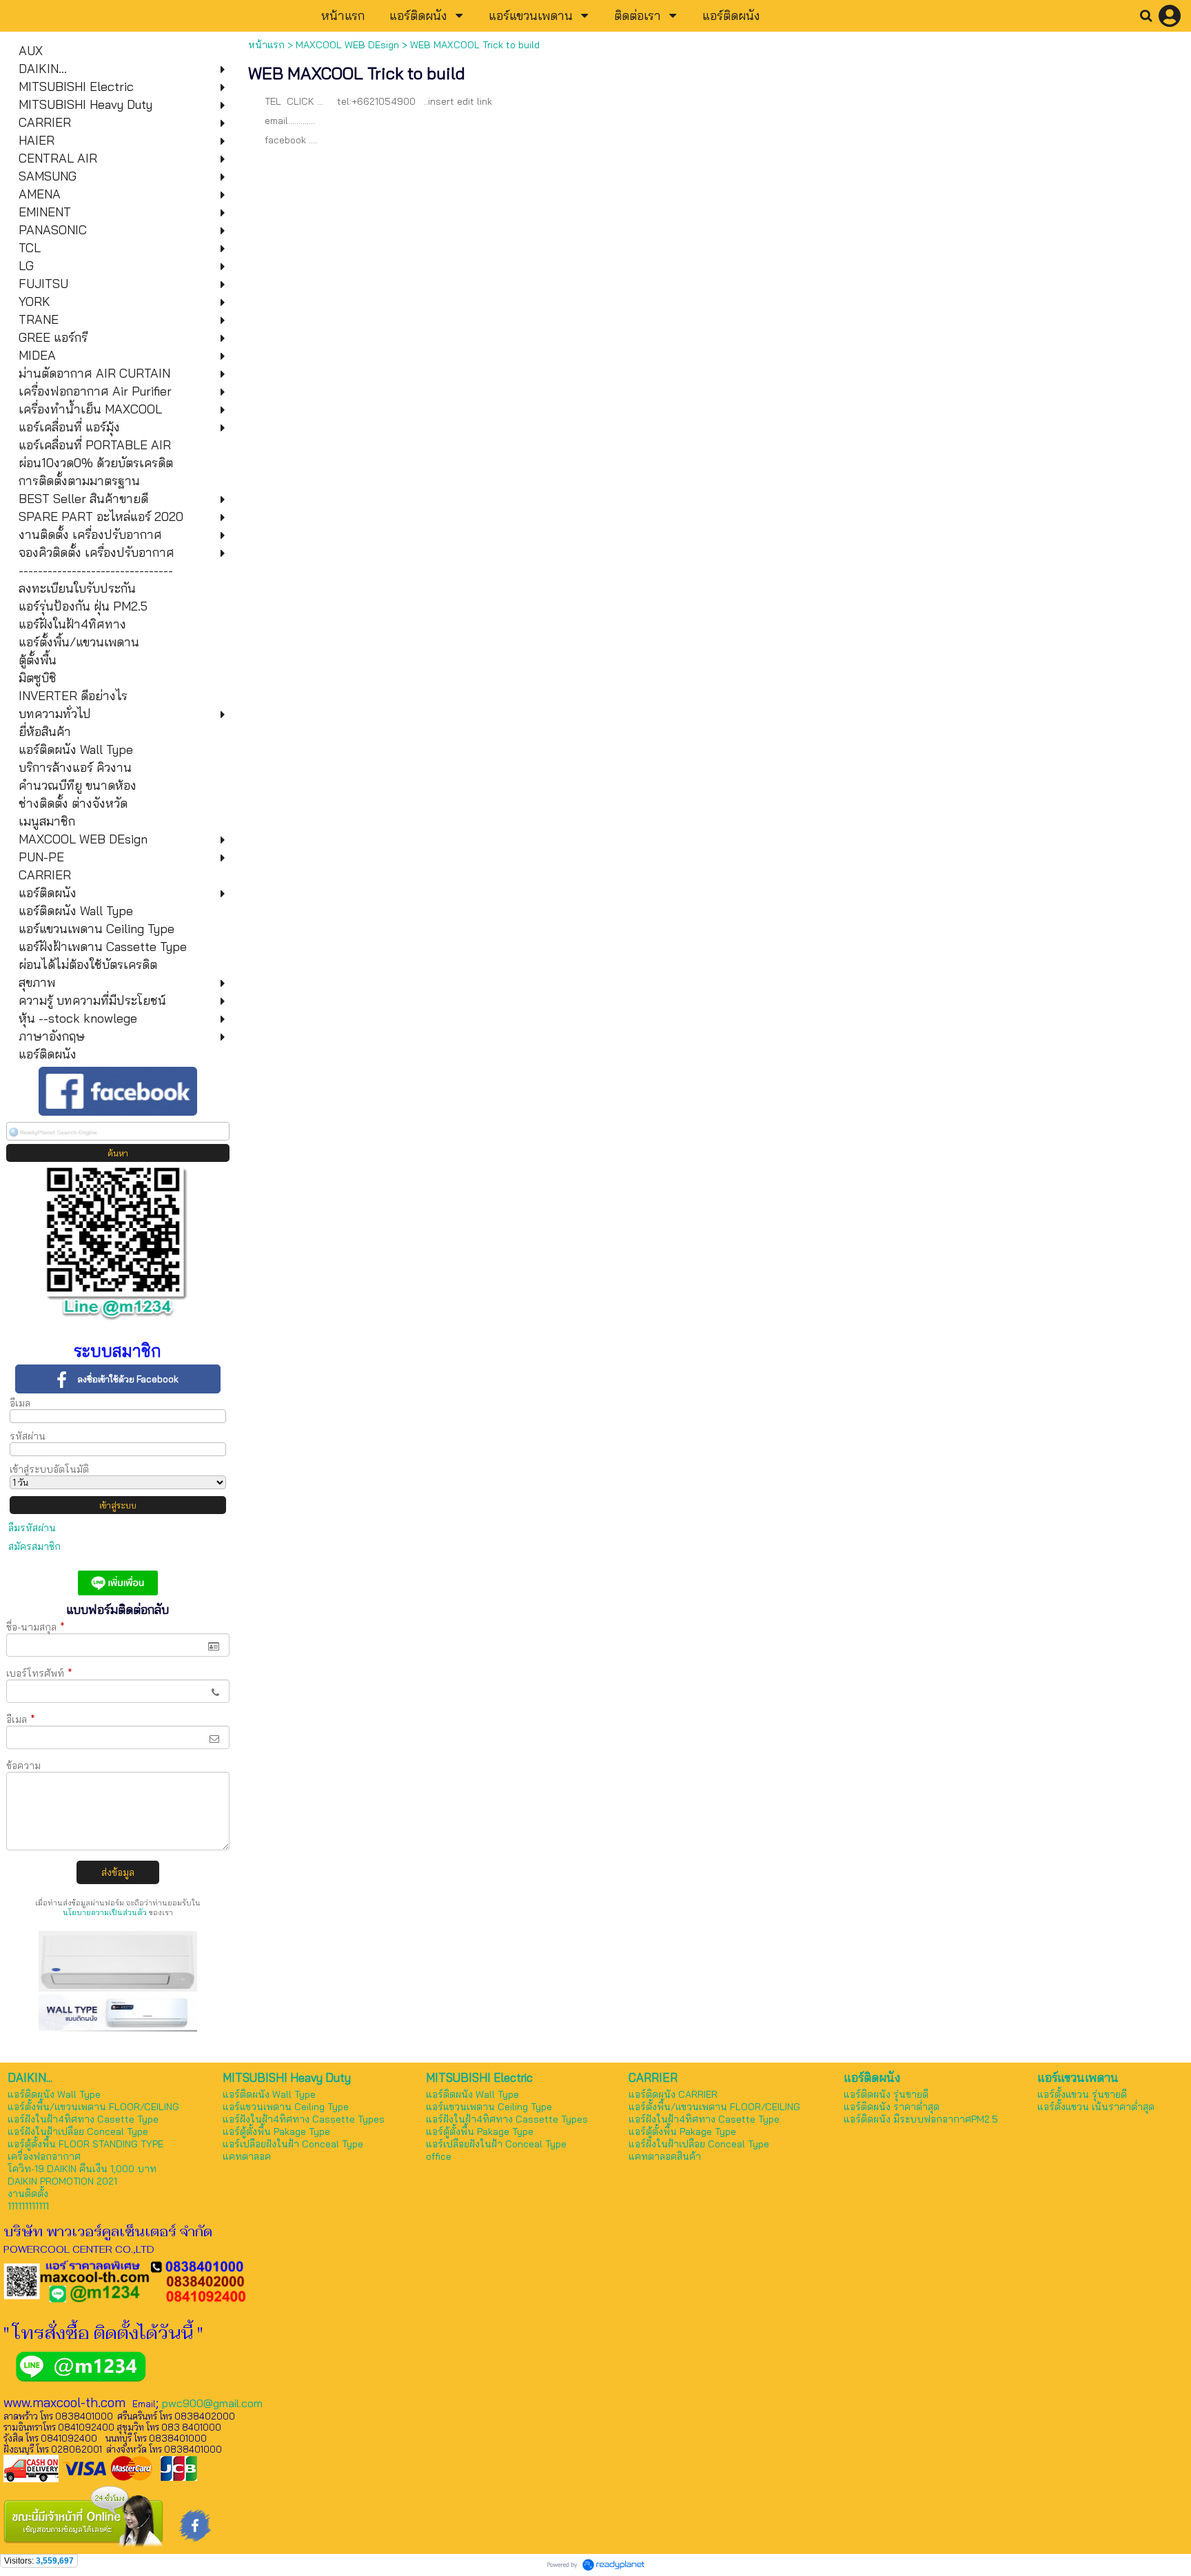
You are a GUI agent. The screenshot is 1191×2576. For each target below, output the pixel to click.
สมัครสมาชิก (34, 1546)
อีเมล (20, 1403)
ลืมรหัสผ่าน (32, 1528)
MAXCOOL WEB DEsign (347, 45)
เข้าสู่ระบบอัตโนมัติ (49, 1469)
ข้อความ (23, 1766)
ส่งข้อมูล (118, 1872)
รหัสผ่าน (28, 1436)
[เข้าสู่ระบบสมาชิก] (1170, 16)
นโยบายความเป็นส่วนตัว (105, 1912)
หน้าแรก (266, 45)
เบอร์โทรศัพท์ (39, 1673)
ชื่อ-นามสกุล (35, 1627)
